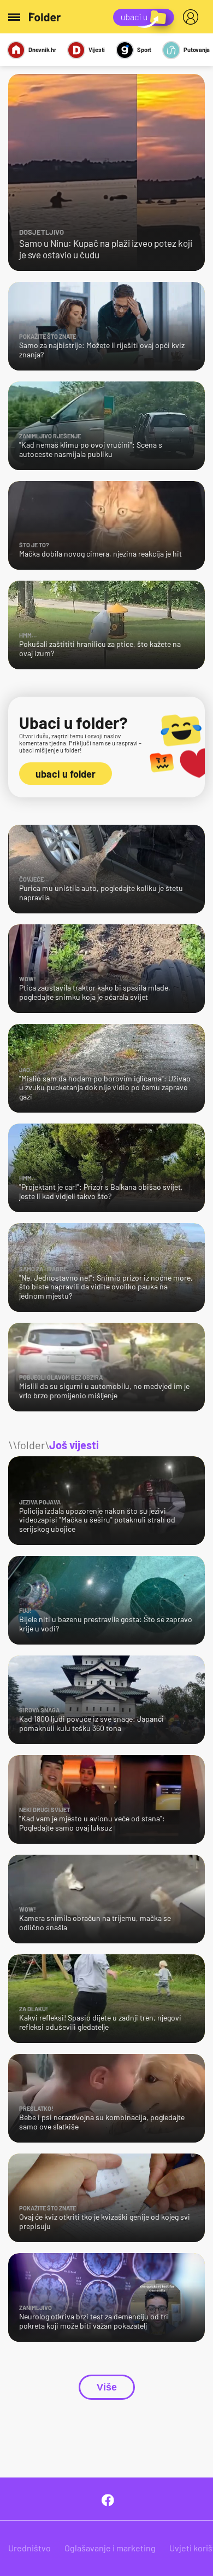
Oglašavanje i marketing (110, 2548)
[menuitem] (193, 17)
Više (107, 2387)
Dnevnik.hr (42, 50)
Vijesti (97, 50)
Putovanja (197, 50)
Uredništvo (29, 2548)
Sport (144, 50)
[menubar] (193, 17)
